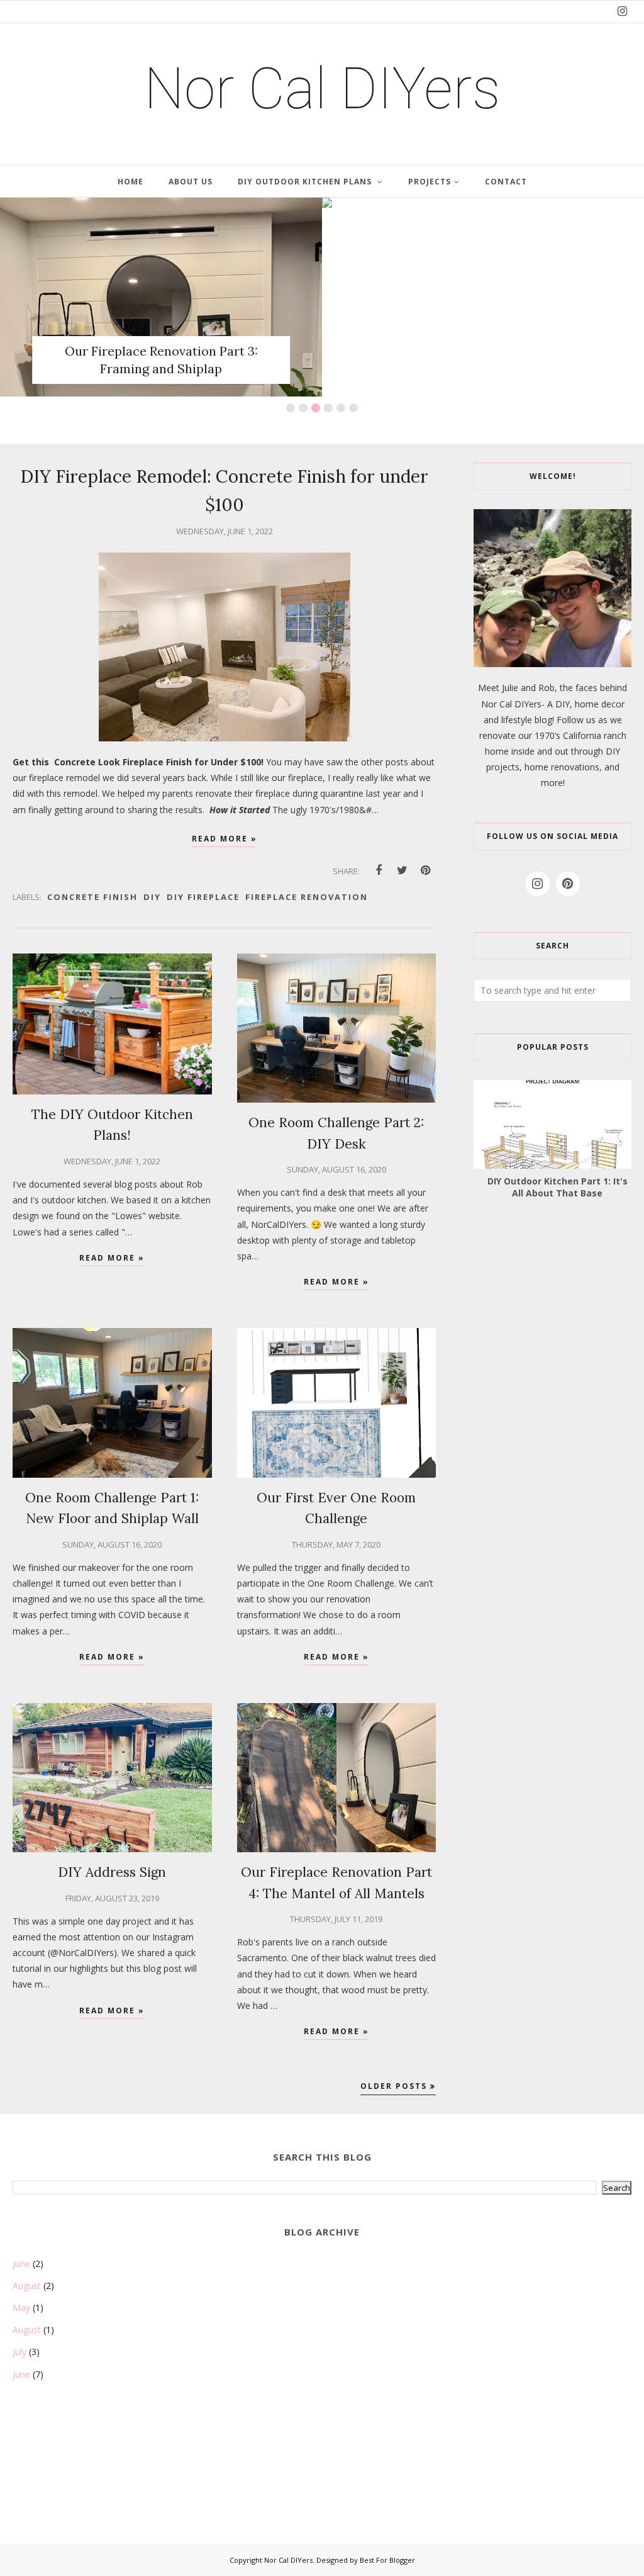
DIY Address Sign (112, 1872)
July (19, 2352)
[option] (161, 297)
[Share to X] (402, 870)
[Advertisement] (75, 2477)
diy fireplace (203, 897)
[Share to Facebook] (379, 870)
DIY (152, 897)
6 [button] (353, 408)
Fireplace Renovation (307, 897)
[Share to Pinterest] (425, 870)
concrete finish (92, 897)
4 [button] (328, 408)
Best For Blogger (387, 2560)
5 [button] (341, 408)
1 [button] (291, 408)
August (27, 2286)
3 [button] (316, 408)
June (21, 2264)
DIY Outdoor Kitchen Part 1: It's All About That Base (558, 1187)
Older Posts (394, 2086)
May (21, 2308)
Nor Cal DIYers (288, 2560)
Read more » (225, 839)
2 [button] (303, 408)
